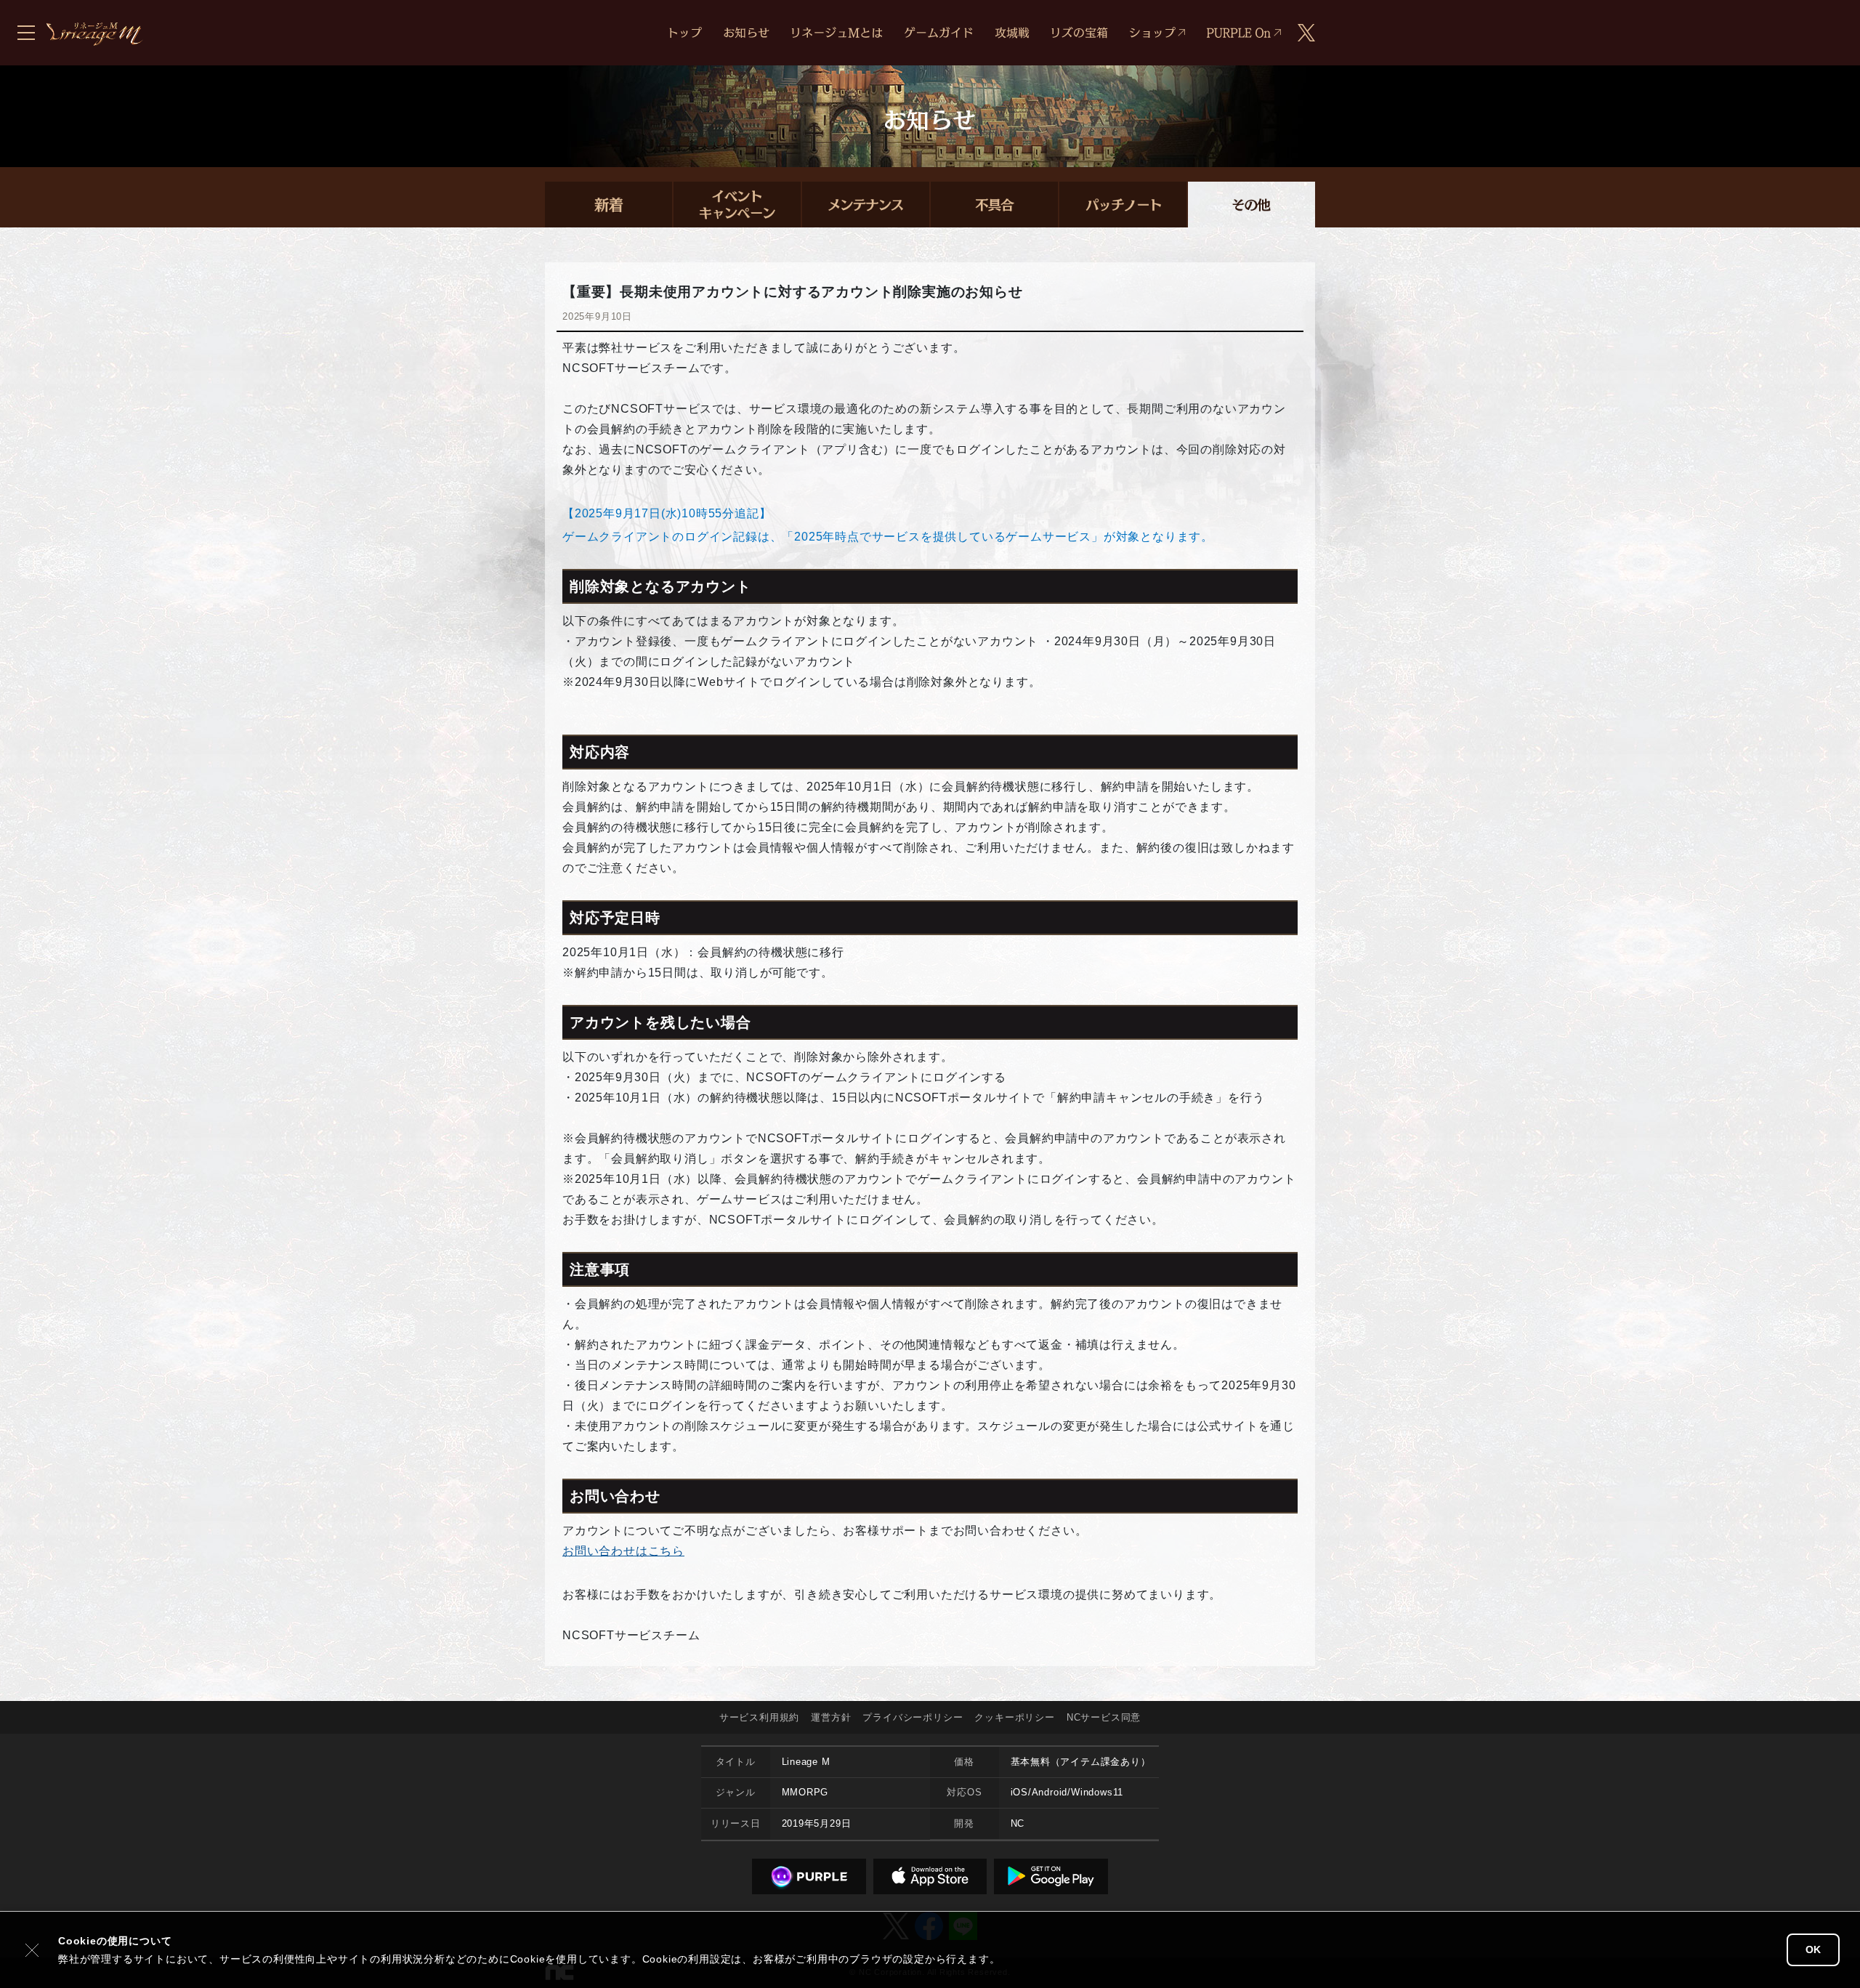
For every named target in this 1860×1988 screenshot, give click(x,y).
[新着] (608, 205)
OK (1813, 1949)
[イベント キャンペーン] (737, 205)
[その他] (1252, 205)
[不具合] (994, 205)
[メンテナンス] (866, 205)
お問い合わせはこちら (623, 1551)
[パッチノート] (1123, 205)
